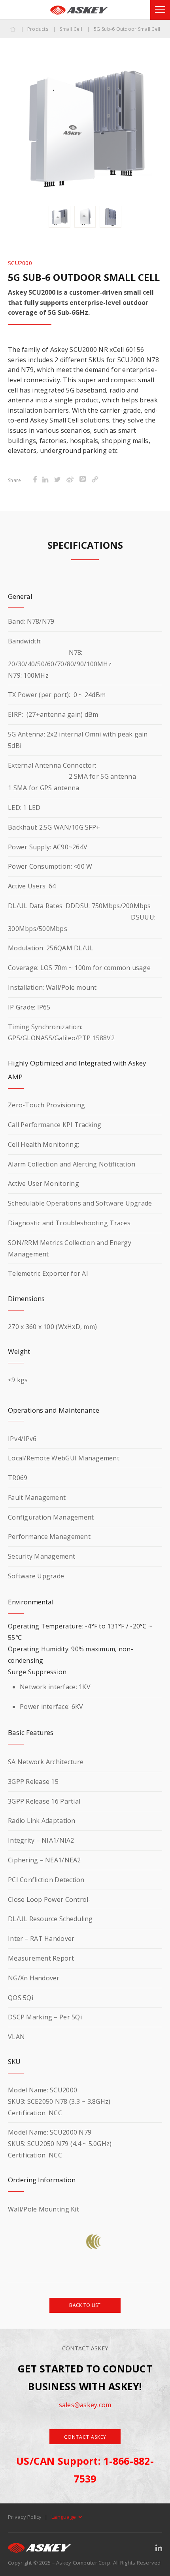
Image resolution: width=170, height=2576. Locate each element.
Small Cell (71, 29)
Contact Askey (85, 2437)
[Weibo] (70, 480)
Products (38, 29)
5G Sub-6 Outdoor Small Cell (127, 29)
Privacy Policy (25, 2517)
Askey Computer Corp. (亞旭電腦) (79, 10)
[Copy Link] (95, 480)
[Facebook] (35, 480)
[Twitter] (58, 480)
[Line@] (83, 480)
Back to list (85, 2305)
